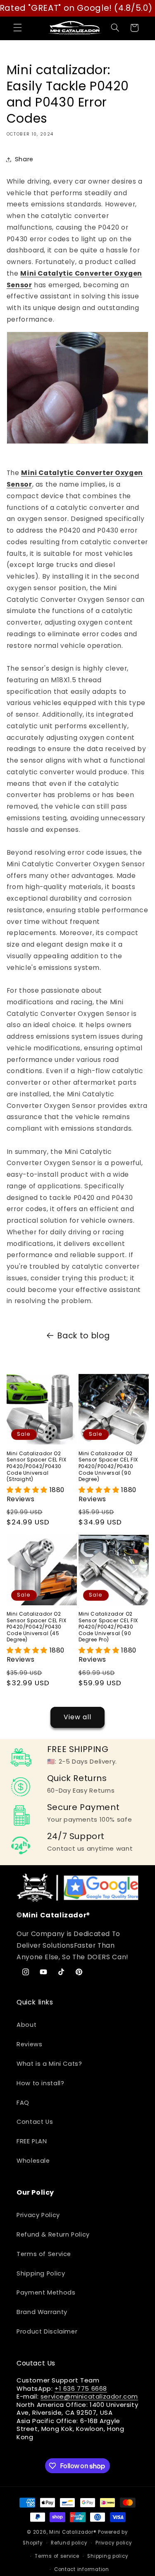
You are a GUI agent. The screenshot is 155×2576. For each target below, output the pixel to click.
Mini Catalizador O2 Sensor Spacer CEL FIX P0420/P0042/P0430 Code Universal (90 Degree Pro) (108, 1627)
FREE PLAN (32, 2141)
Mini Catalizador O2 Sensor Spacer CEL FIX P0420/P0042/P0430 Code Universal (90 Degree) (108, 1466)
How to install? (40, 2083)
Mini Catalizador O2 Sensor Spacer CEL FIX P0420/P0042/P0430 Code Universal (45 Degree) (37, 1627)
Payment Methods (46, 2292)
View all (77, 1717)
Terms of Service (44, 2254)
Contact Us (35, 2122)
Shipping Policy (41, 2273)
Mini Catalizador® (73, 2532)
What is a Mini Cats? (49, 2064)
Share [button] (24, 159)
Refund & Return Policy (53, 2234)
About (26, 2025)
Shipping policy (108, 2556)
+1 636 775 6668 (81, 2388)
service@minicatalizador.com (89, 2396)
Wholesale (33, 2161)
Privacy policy (114, 2543)
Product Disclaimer (47, 2331)
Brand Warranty (42, 2312)
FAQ (23, 2103)
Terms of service (57, 2556)
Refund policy (69, 2543)
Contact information (82, 2569)
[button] (17, 28)
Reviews (29, 2044)
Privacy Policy (38, 2215)
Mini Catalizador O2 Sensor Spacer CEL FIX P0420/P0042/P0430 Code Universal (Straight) (37, 1466)
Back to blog (84, 1336)
